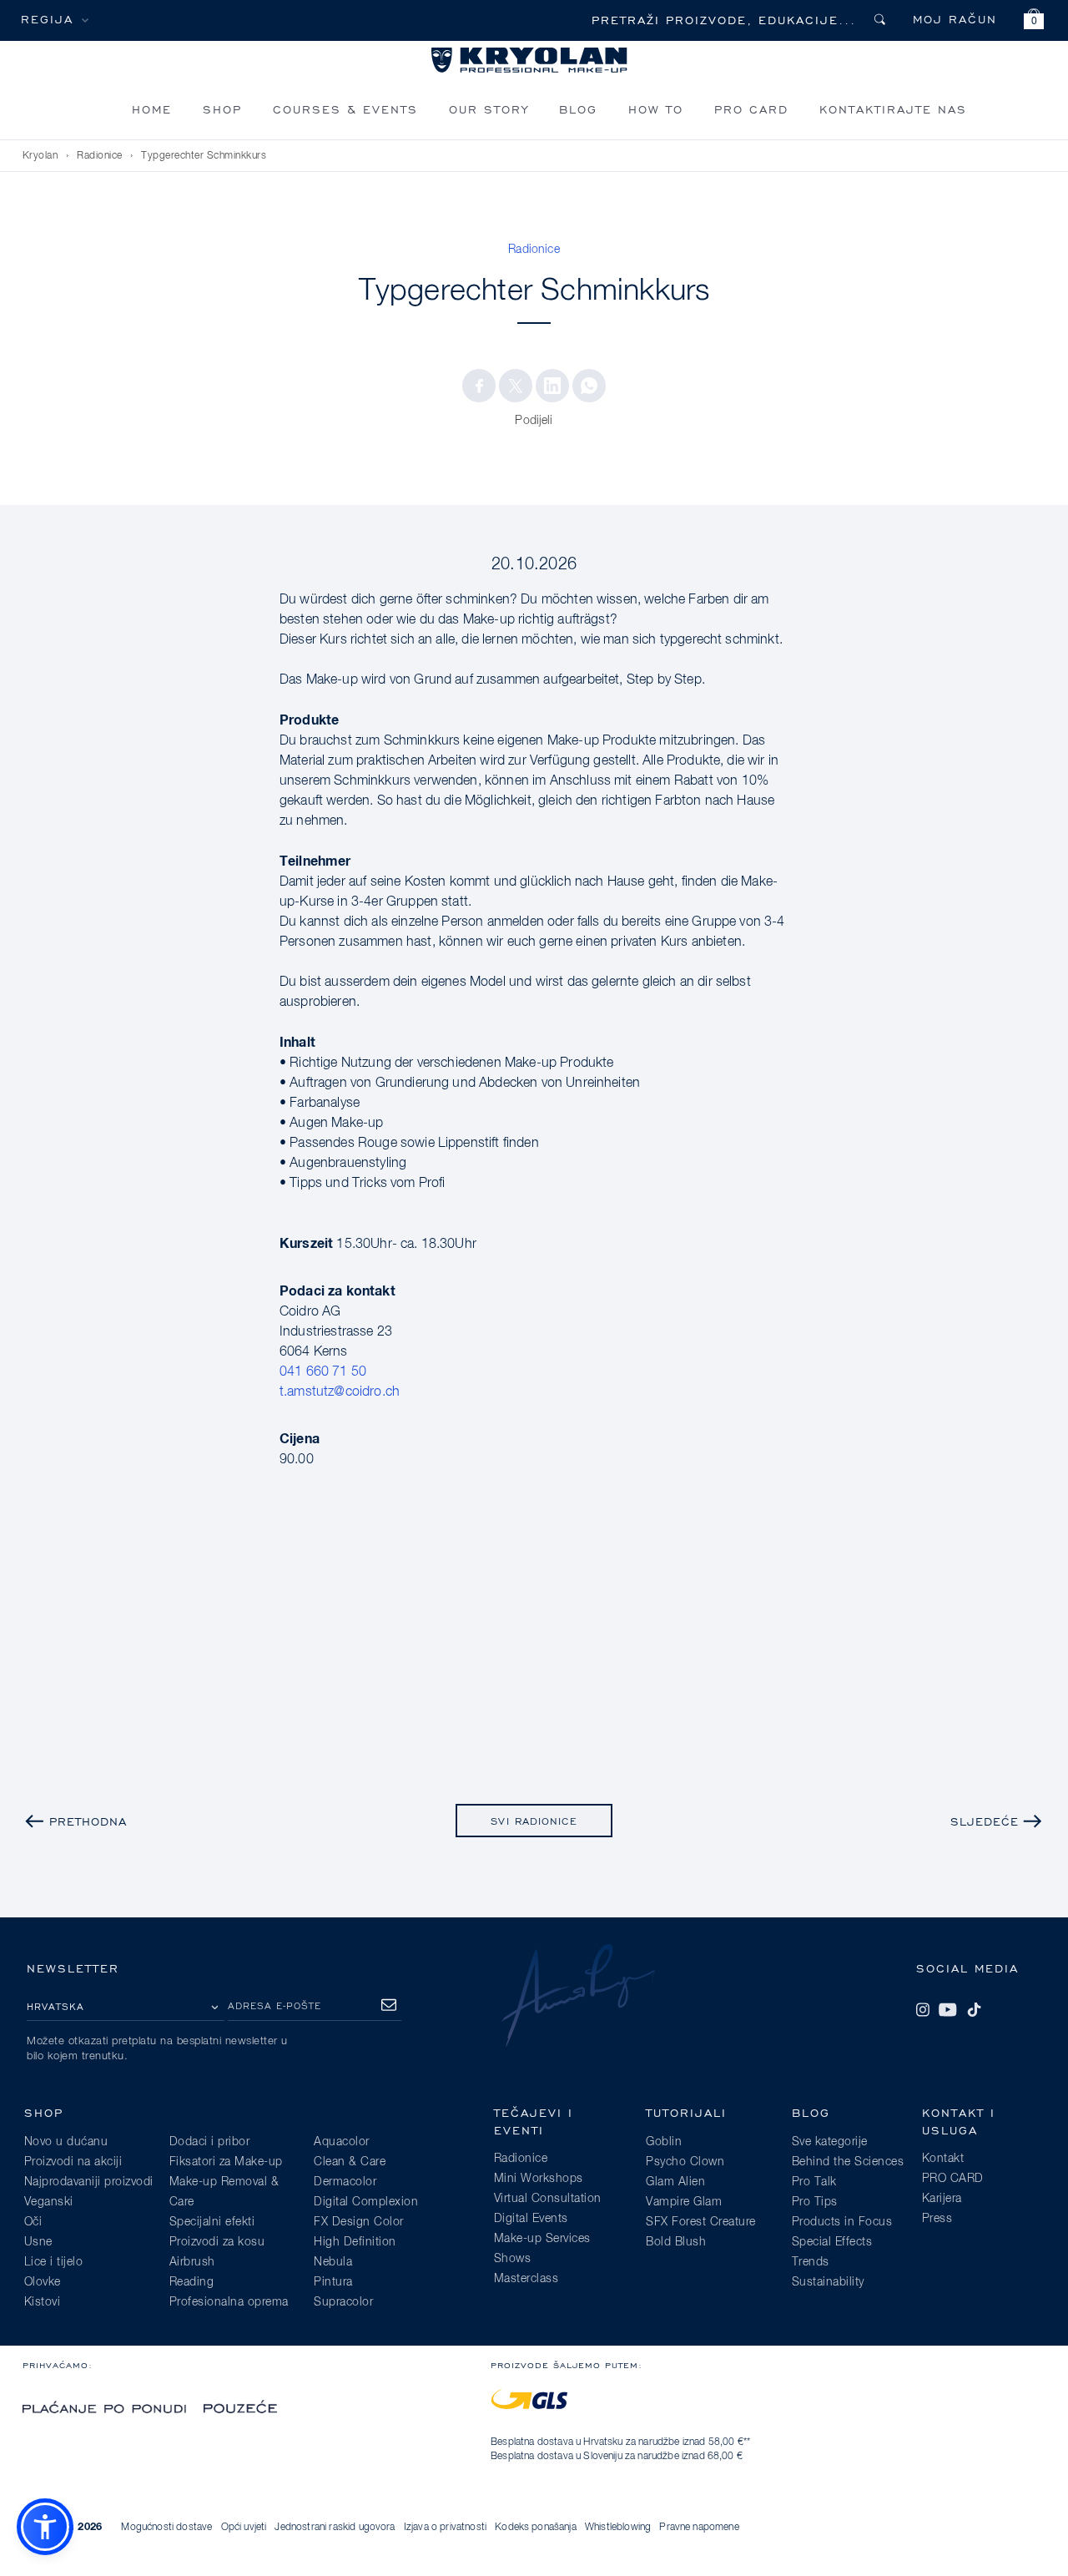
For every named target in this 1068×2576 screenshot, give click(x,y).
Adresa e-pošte (275, 2005)
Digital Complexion (366, 2202)
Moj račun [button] (955, 19)
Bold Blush (676, 2242)
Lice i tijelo (54, 2262)
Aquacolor (342, 2142)
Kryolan (40, 156)
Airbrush (192, 2262)
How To (656, 109)
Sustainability (828, 2282)
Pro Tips (815, 2202)
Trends (811, 2262)
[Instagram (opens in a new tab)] (923, 2009)
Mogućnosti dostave (166, 2528)
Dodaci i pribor (210, 2142)
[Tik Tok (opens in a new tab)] (974, 2009)
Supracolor (343, 2302)
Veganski (49, 2202)
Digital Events (531, 2219)
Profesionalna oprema (229, 2302)
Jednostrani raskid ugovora (335, 2528)
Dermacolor (345, 2182)
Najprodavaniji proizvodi (89, 2182)
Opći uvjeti (244, 2528)
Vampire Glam (684, 2202)
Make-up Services (542, 2239)
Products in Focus (842, 2222)
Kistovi (43, 2302)
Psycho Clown (685, 2162)
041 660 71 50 (323, 1372)
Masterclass (526, 2279)
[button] (1034, 21)
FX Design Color (359, 2222)
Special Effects (832, 2242)
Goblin (664, 2142)
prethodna (88, 1821)
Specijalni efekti (212, 2222)
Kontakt (943, 2159)
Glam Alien (675, 2182)
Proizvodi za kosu (217, 2242)
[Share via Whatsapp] (589, 386)
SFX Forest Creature (701, 2222)
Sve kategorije (830, 2142)
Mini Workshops (539, 2179)
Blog (578, 109)
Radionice (100, 156)
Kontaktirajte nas (893, 109)
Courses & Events (345, 109)
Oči (33, 2222)
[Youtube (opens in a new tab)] (948, 2009)
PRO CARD (751, 109)
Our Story (489, 109)
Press (937, 2219)
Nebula (333, 2262)
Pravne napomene (699, 2528)
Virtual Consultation (548, 2199)
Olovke (43, 2282)
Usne (38, 2242)
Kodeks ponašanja (536, 2528)
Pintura (333, 2282)
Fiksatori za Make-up (226, 2162)
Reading (192, 2282)
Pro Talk (814, 2182)
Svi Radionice (534, 1821)
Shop (222, 109)
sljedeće (985, 1821)
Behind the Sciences (848, 2162)
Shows (513, 2259)
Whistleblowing (618, 2528)
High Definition (355, 2242)
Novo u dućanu (66, 2142)
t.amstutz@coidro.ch (340, 1392)
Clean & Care (350, 2162)
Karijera (942, 2199)
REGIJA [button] (47, 19)
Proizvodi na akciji (73, 2162)
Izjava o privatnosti (445, 2528)
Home (152, 109)
